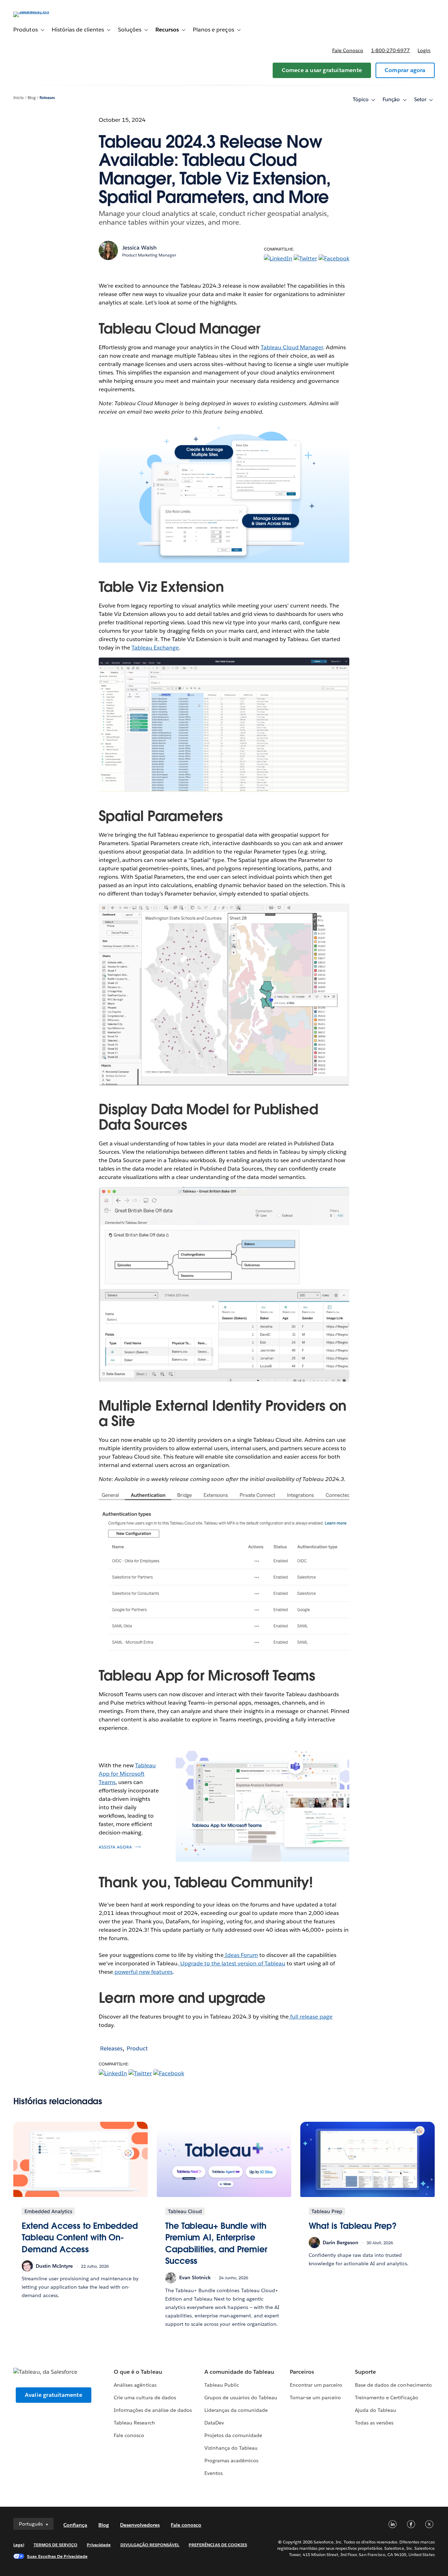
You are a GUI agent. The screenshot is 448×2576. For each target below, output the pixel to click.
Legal (19, 2545)
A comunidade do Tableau (239, 2372)
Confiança (75, 2525)
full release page (311, 2017)
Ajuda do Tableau (376, 2410)
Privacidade (99, 2545)
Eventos (213, 2473)
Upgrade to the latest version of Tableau (232, 1963)
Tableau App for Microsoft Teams (127, 1774)
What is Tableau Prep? (353, 2226)
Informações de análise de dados (153, 2410)
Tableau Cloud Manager (292, 347)
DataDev (214, 2423)
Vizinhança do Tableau (231, 2448)
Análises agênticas (135, 2385)
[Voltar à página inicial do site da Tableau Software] (40, 11)
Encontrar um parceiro (316, 2385)
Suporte (365, 2372)
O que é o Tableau (138, 2372)
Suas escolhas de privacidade (57, 2556)
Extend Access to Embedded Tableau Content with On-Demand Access (80, 2238)
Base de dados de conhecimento (393, 2385)
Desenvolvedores (140, 2525)
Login (424, 50)
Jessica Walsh (139, 248)
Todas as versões (374, 2423)
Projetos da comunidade (233, 2435)
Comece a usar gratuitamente (322, 70)
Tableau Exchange (155, 648)
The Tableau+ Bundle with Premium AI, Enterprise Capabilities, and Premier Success (216, 2244)
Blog (32, 98)
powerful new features (143, 1972)
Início (19, 98)
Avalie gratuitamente (54, 2395)
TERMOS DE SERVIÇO (56, 2545)
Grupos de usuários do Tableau (241, 2398)
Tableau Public (222, 2385)
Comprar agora (405, 70)
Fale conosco (348, 50)
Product (137, 2048)
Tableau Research (134, 2423)
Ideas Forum (241, 1955)
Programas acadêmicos (231, 2461)
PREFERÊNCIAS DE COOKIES (218, 2545)
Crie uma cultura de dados (145, 2398)
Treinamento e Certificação (387, 2398)
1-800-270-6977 (390, 50)
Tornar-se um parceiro (315, 2398)
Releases (47, 98)
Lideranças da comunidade (236, 2410)
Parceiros (302, 2372)
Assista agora (115, 1847)
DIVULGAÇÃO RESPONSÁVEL (150, 2545)
